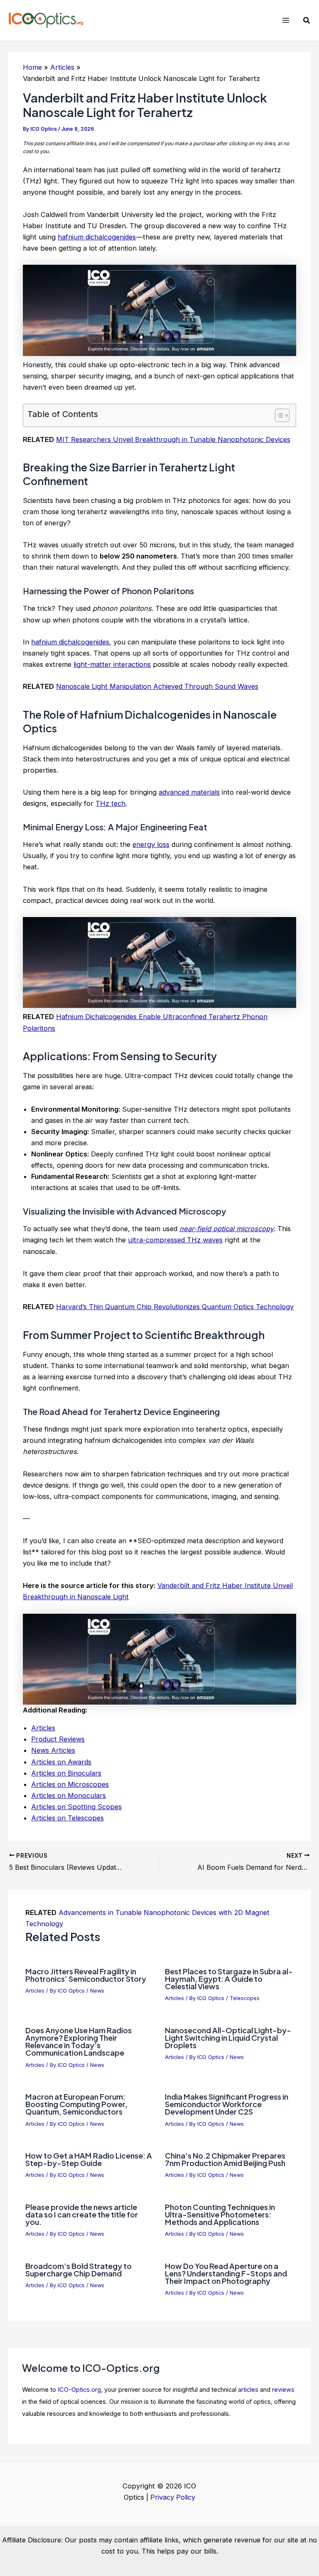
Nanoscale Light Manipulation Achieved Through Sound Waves (157, 686)
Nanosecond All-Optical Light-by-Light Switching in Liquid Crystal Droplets (228, 2038)
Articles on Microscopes (70, 1784)
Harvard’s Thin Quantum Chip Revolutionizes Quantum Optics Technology (175, 1307)
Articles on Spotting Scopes (76, 1807)
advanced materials (189, 792)
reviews (283, 2390)
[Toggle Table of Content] (278, 415)
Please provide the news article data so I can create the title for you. (82, 2214)
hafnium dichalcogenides (97, 237)
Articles (43, 1728)
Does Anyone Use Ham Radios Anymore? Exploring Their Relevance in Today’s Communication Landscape (79, 2042)
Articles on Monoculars (69, 1795)
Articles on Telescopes (67, 1818)
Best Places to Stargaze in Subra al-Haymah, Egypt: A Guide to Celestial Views (229, 1979)
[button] (307, 21)
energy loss (151, 844)
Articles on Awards (61, 1762)
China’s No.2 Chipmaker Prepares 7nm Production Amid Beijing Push (225, 2159)
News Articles (53, 1750)
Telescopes (245, 1998)
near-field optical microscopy (227, 1229)
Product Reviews (58, 1739)
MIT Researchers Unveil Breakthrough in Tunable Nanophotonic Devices (173, 439)
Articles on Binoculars (66, 1773)
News (97, 1991)
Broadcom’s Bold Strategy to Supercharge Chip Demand (79, 2270)
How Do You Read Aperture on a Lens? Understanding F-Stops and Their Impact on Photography (226, 2273)
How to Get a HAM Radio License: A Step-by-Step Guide (89, 2159)
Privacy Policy (173, 2497)
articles (248, 2390)
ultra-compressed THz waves (175, 1240)
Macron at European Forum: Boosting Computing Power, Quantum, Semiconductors (76, 2104)
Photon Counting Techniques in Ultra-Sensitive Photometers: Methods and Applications (220, 2214)
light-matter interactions (112, 664)
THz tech (110, 803)
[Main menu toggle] (286, 21)
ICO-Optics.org (79, 2390)
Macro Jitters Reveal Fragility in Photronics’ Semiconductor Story (86, 1975)
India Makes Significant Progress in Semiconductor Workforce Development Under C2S (227, 2104)
